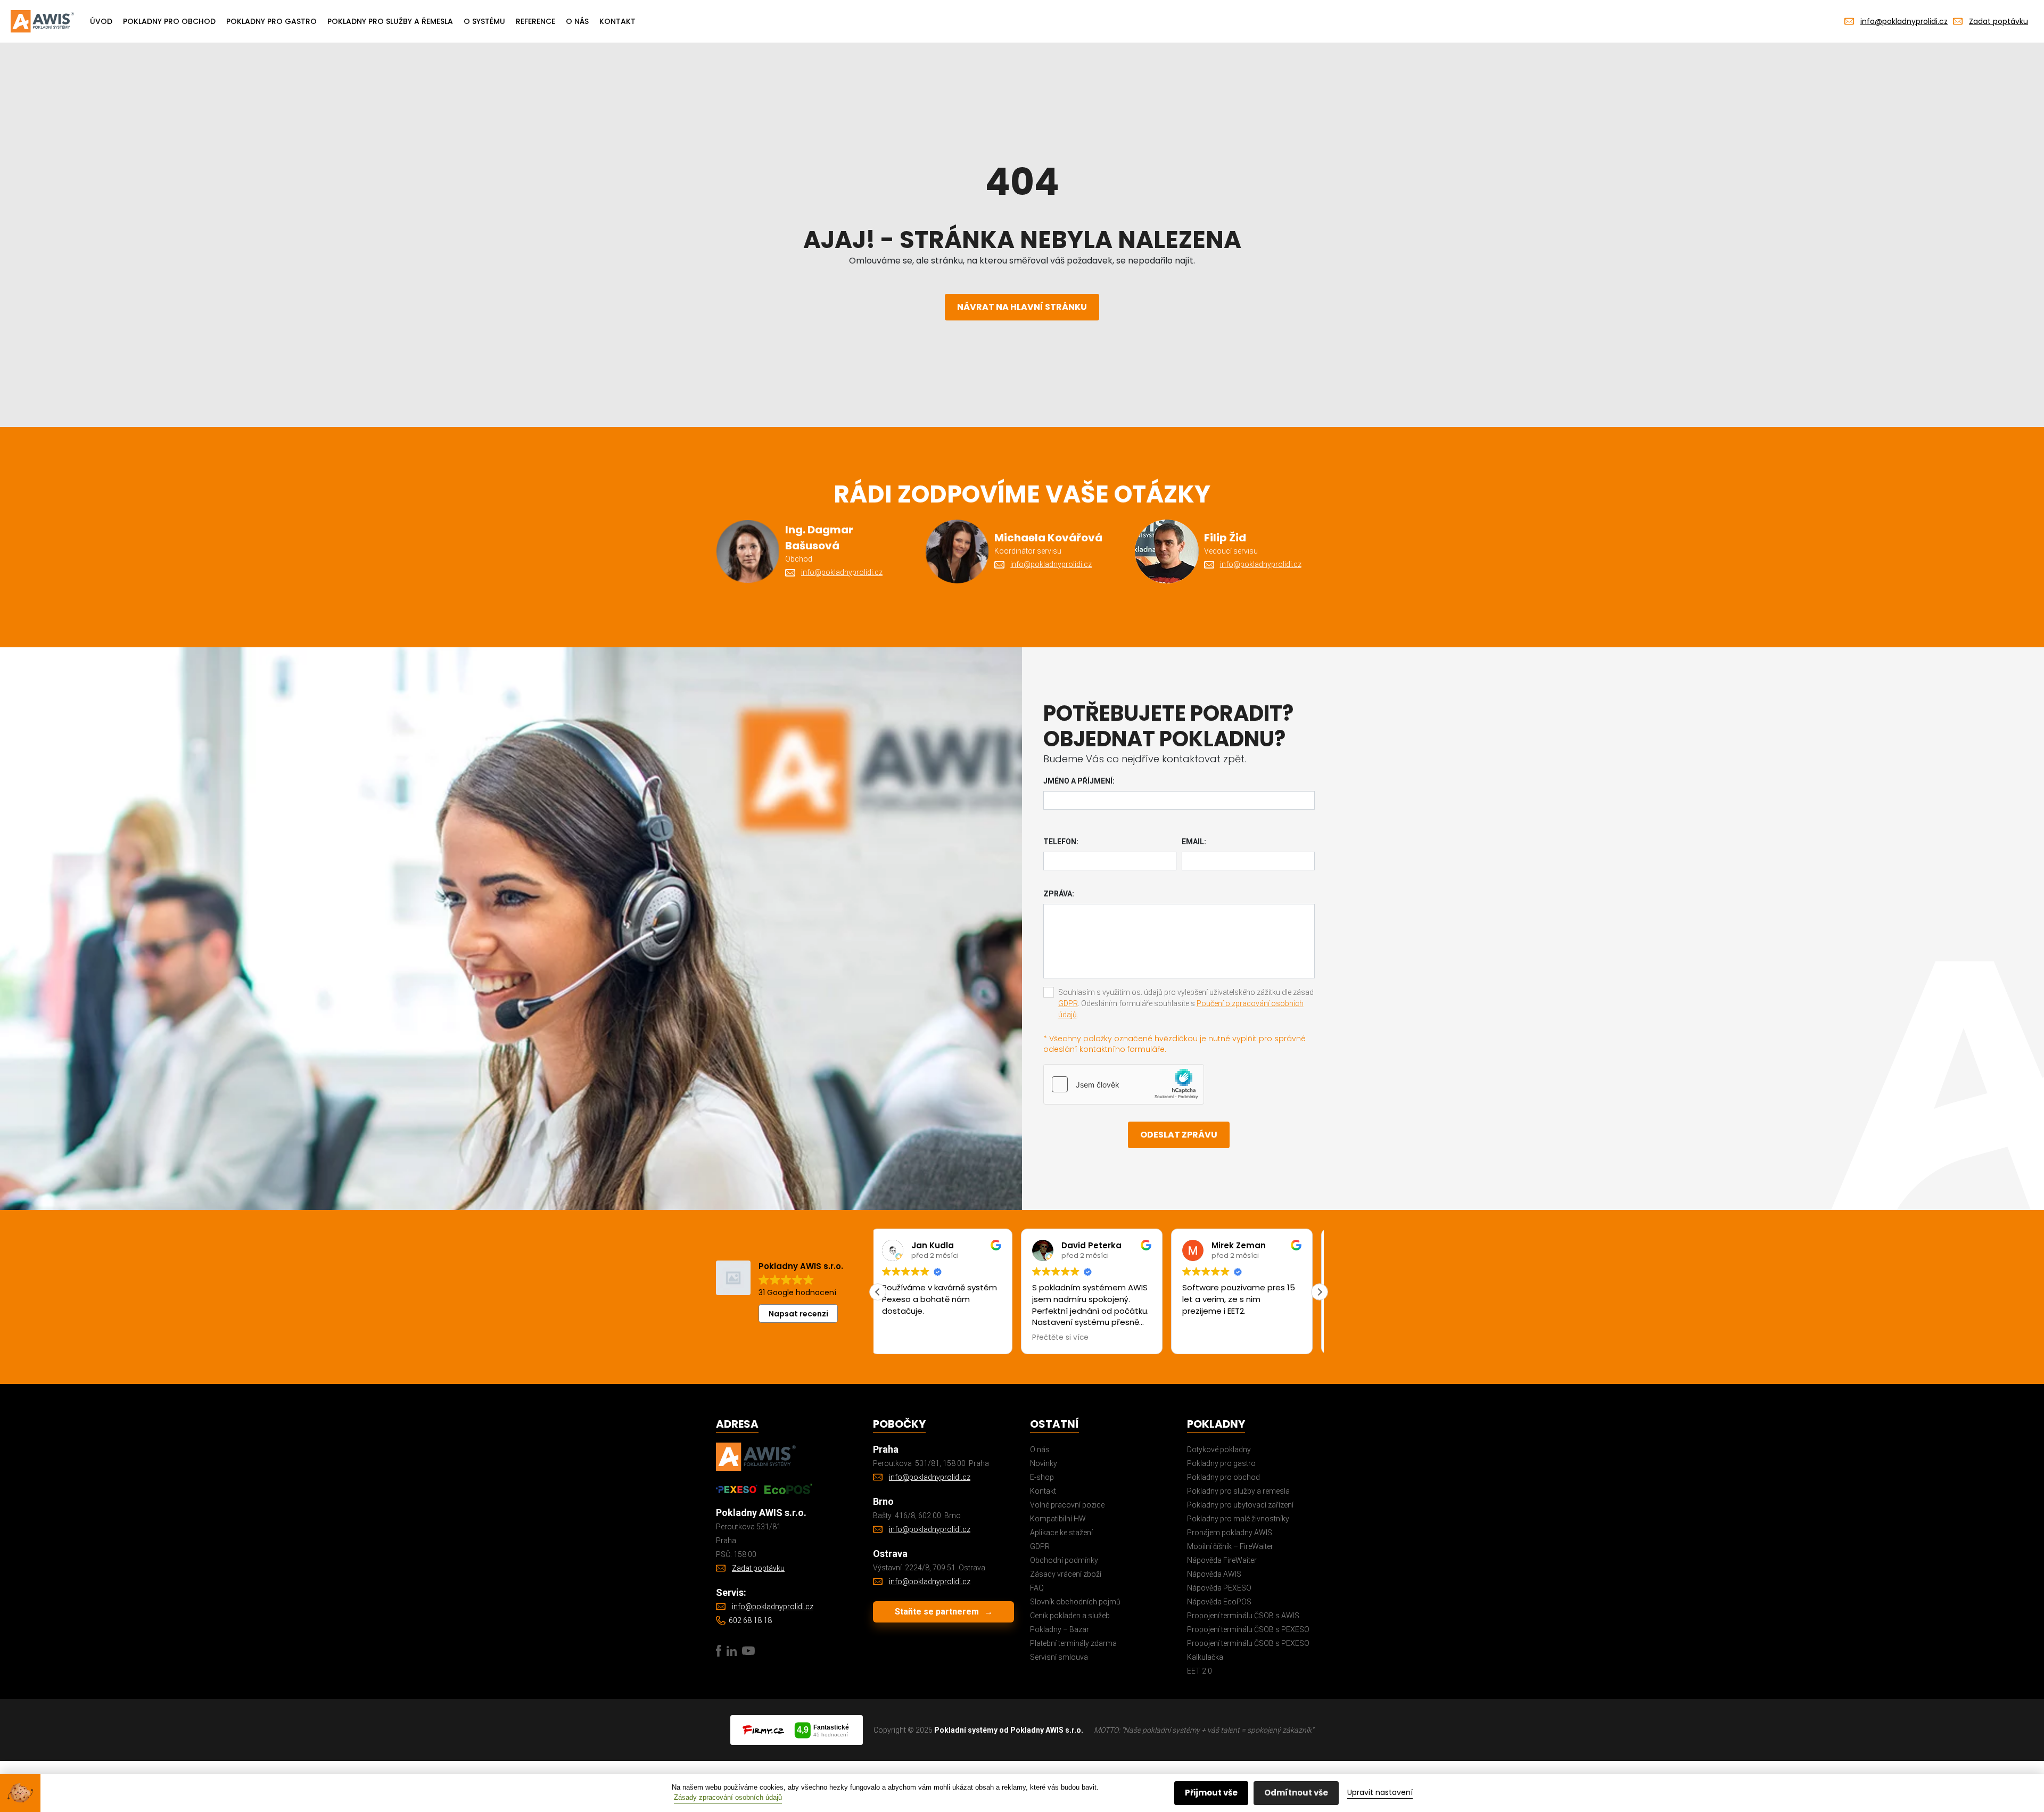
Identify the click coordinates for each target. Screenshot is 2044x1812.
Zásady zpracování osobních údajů (728, 1797)
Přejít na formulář (885, 978)
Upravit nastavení (1380, 1792)
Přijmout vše (1211, 1793)
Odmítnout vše (1296, 1793)
